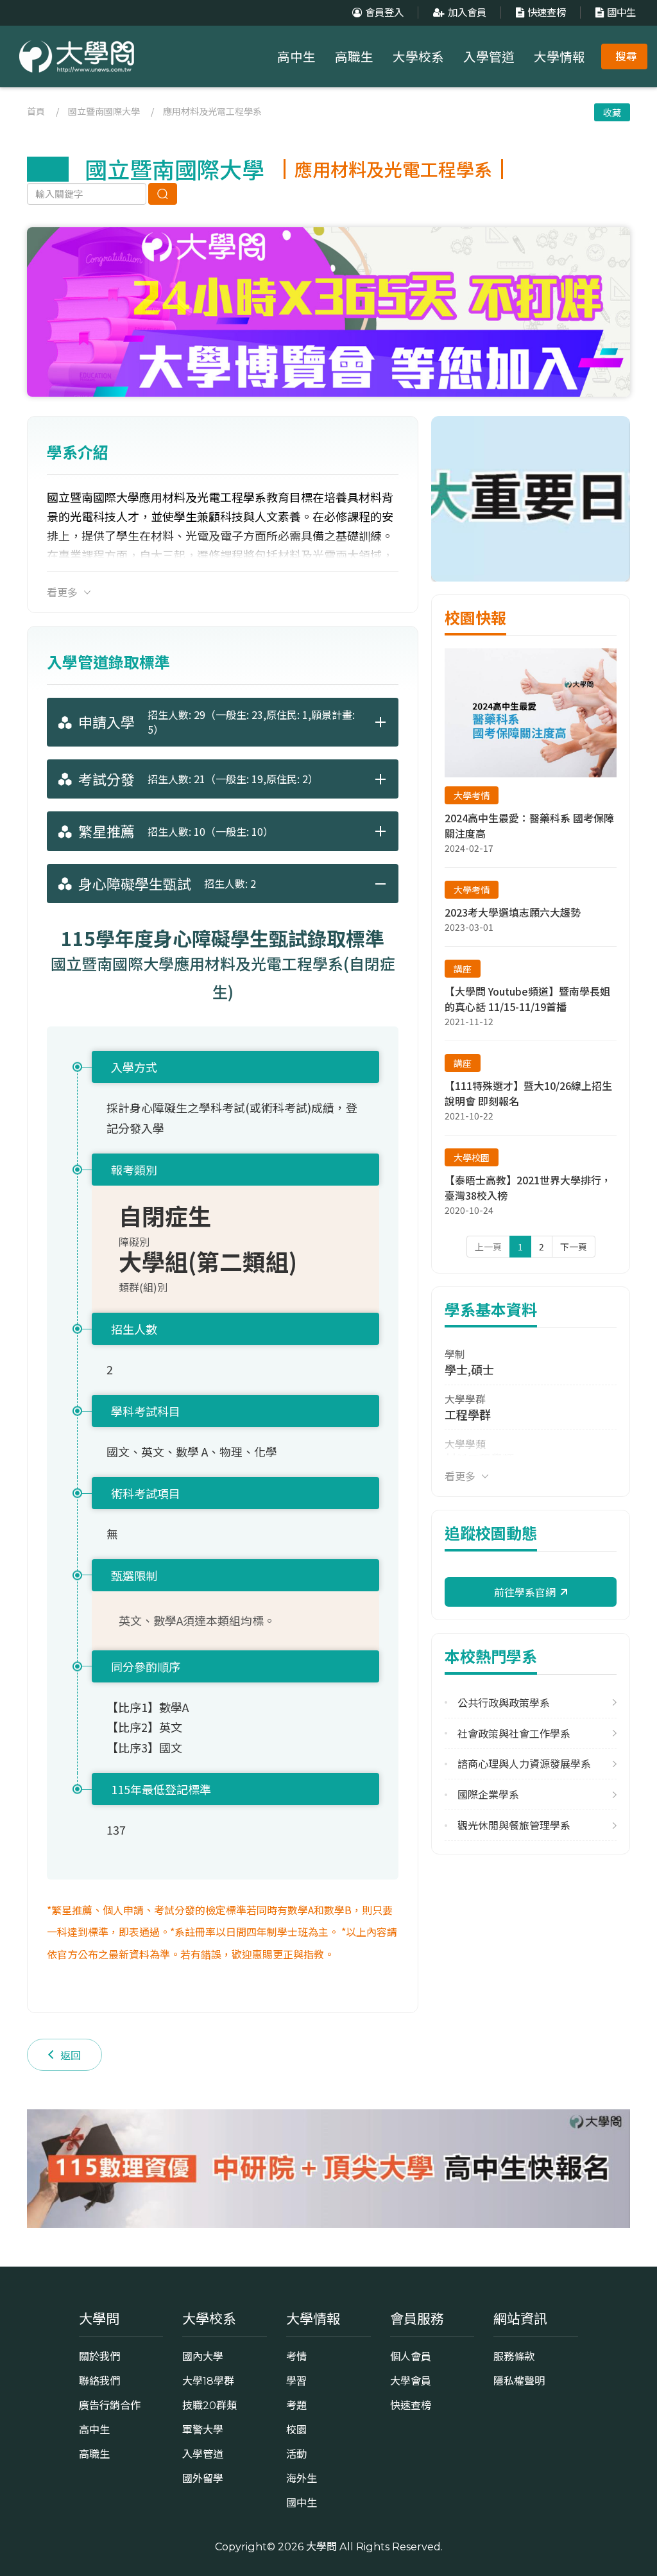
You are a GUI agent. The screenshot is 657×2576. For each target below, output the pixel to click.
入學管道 (489, 57)
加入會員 (467, 13)
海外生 (302, 2478)
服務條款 (514, 2356)
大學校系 (418, 57)
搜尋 (626, 56)
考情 (296, 2356)
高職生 (354, 57)
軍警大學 (203, 2430)
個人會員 (411, 2356)
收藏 (612, 112)
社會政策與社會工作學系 (514, 1733)
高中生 (296, 57)
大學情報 (559, 57)
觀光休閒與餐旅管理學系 (514, 1825)
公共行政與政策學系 (504, 1703)
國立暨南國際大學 (104, 111)
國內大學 (203, 2356)
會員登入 (384, 13)
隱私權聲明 (519, 2381)
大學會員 (411, 2381)
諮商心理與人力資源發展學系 (524, 1764)
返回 (71, 2055)
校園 (296, 2430)
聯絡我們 (99, 2381)
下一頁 (574, 1247)
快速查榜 (547, 13)
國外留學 (203, 2478)
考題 (296, 2405)
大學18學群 (208, 2381)
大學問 (321, 2546)
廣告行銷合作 (110, 2405)
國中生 (621, 13)
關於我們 (99, 2356)
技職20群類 (209, 2405)
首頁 (36, 111)
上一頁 (488, 1247)
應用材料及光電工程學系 (212, 111)
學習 (296, 2381)
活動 (296, 2454)
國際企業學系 (488, 1794)
